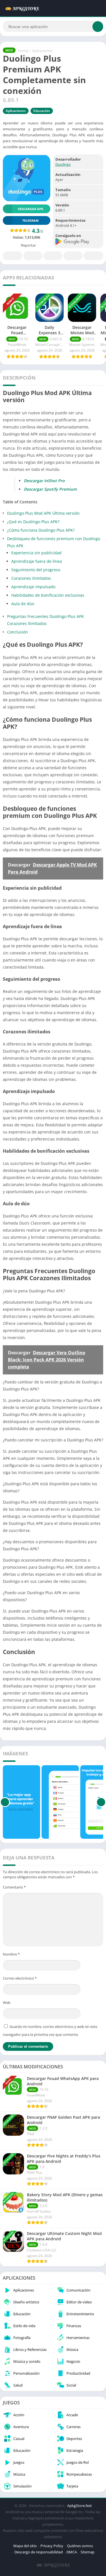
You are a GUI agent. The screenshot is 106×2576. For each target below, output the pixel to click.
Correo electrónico (20, 1978)
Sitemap (87, 2552)
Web (7, 2002)
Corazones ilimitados (31, 578)
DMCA (72, 2552)
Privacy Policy (52, 2546)
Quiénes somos (80, 2546)
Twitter (33, 256)
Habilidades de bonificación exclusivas (48, 595)
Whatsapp (93, 256)
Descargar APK (31, 209)
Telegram (73, 256)
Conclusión (18, 632)
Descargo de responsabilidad (39, 2552)
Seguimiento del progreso (36, 570)
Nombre (11, 1954)
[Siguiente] (101, 1802)
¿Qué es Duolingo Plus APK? (33, 522)
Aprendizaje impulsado (33, 587)
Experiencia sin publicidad (36, 553)
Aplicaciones (42, 51)
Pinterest (53, 256)
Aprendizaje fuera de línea (37, 561)
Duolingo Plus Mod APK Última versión (43, 513)
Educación (42, 111)
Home (23, 51)
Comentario (14, 1887)
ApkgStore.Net (80, 2506)
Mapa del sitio (25, 2546)
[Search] (98, 27)
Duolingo (63, 164)
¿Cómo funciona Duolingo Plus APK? (41, 530)
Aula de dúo (23, 604)
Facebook (13, 256)
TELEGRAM (30, 220)
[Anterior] (5, 1802)
